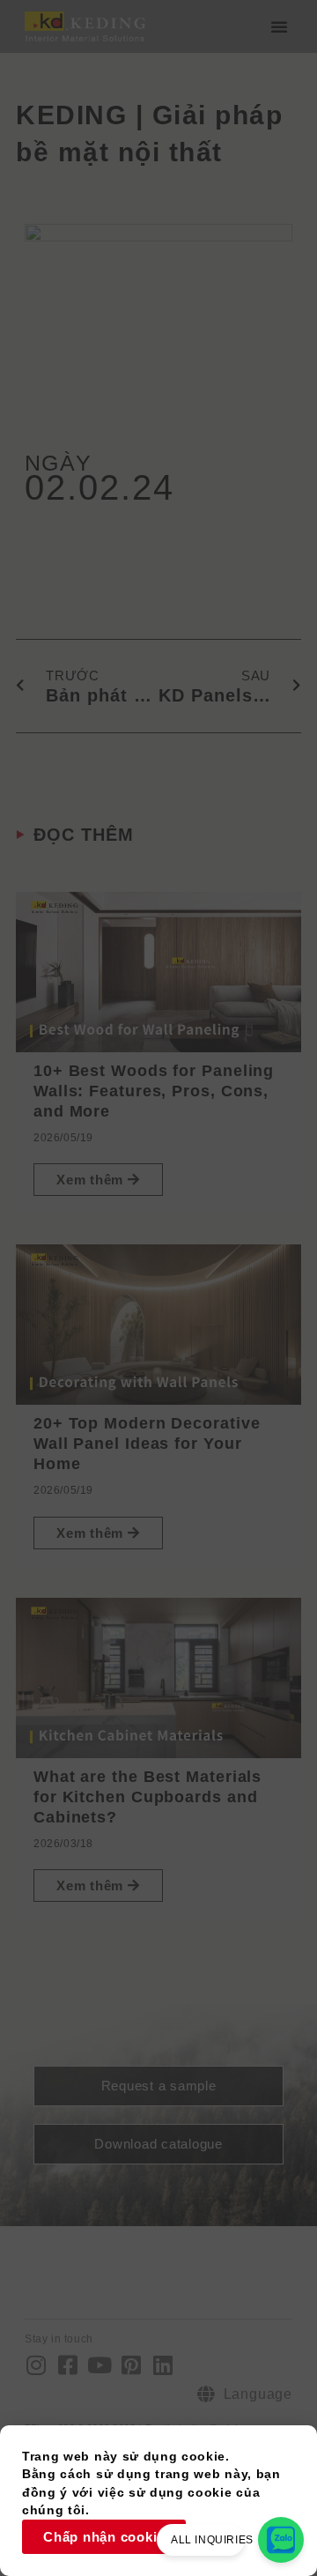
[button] (279, 26)
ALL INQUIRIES (212, 2540)
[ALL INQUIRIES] (281, 2540)
